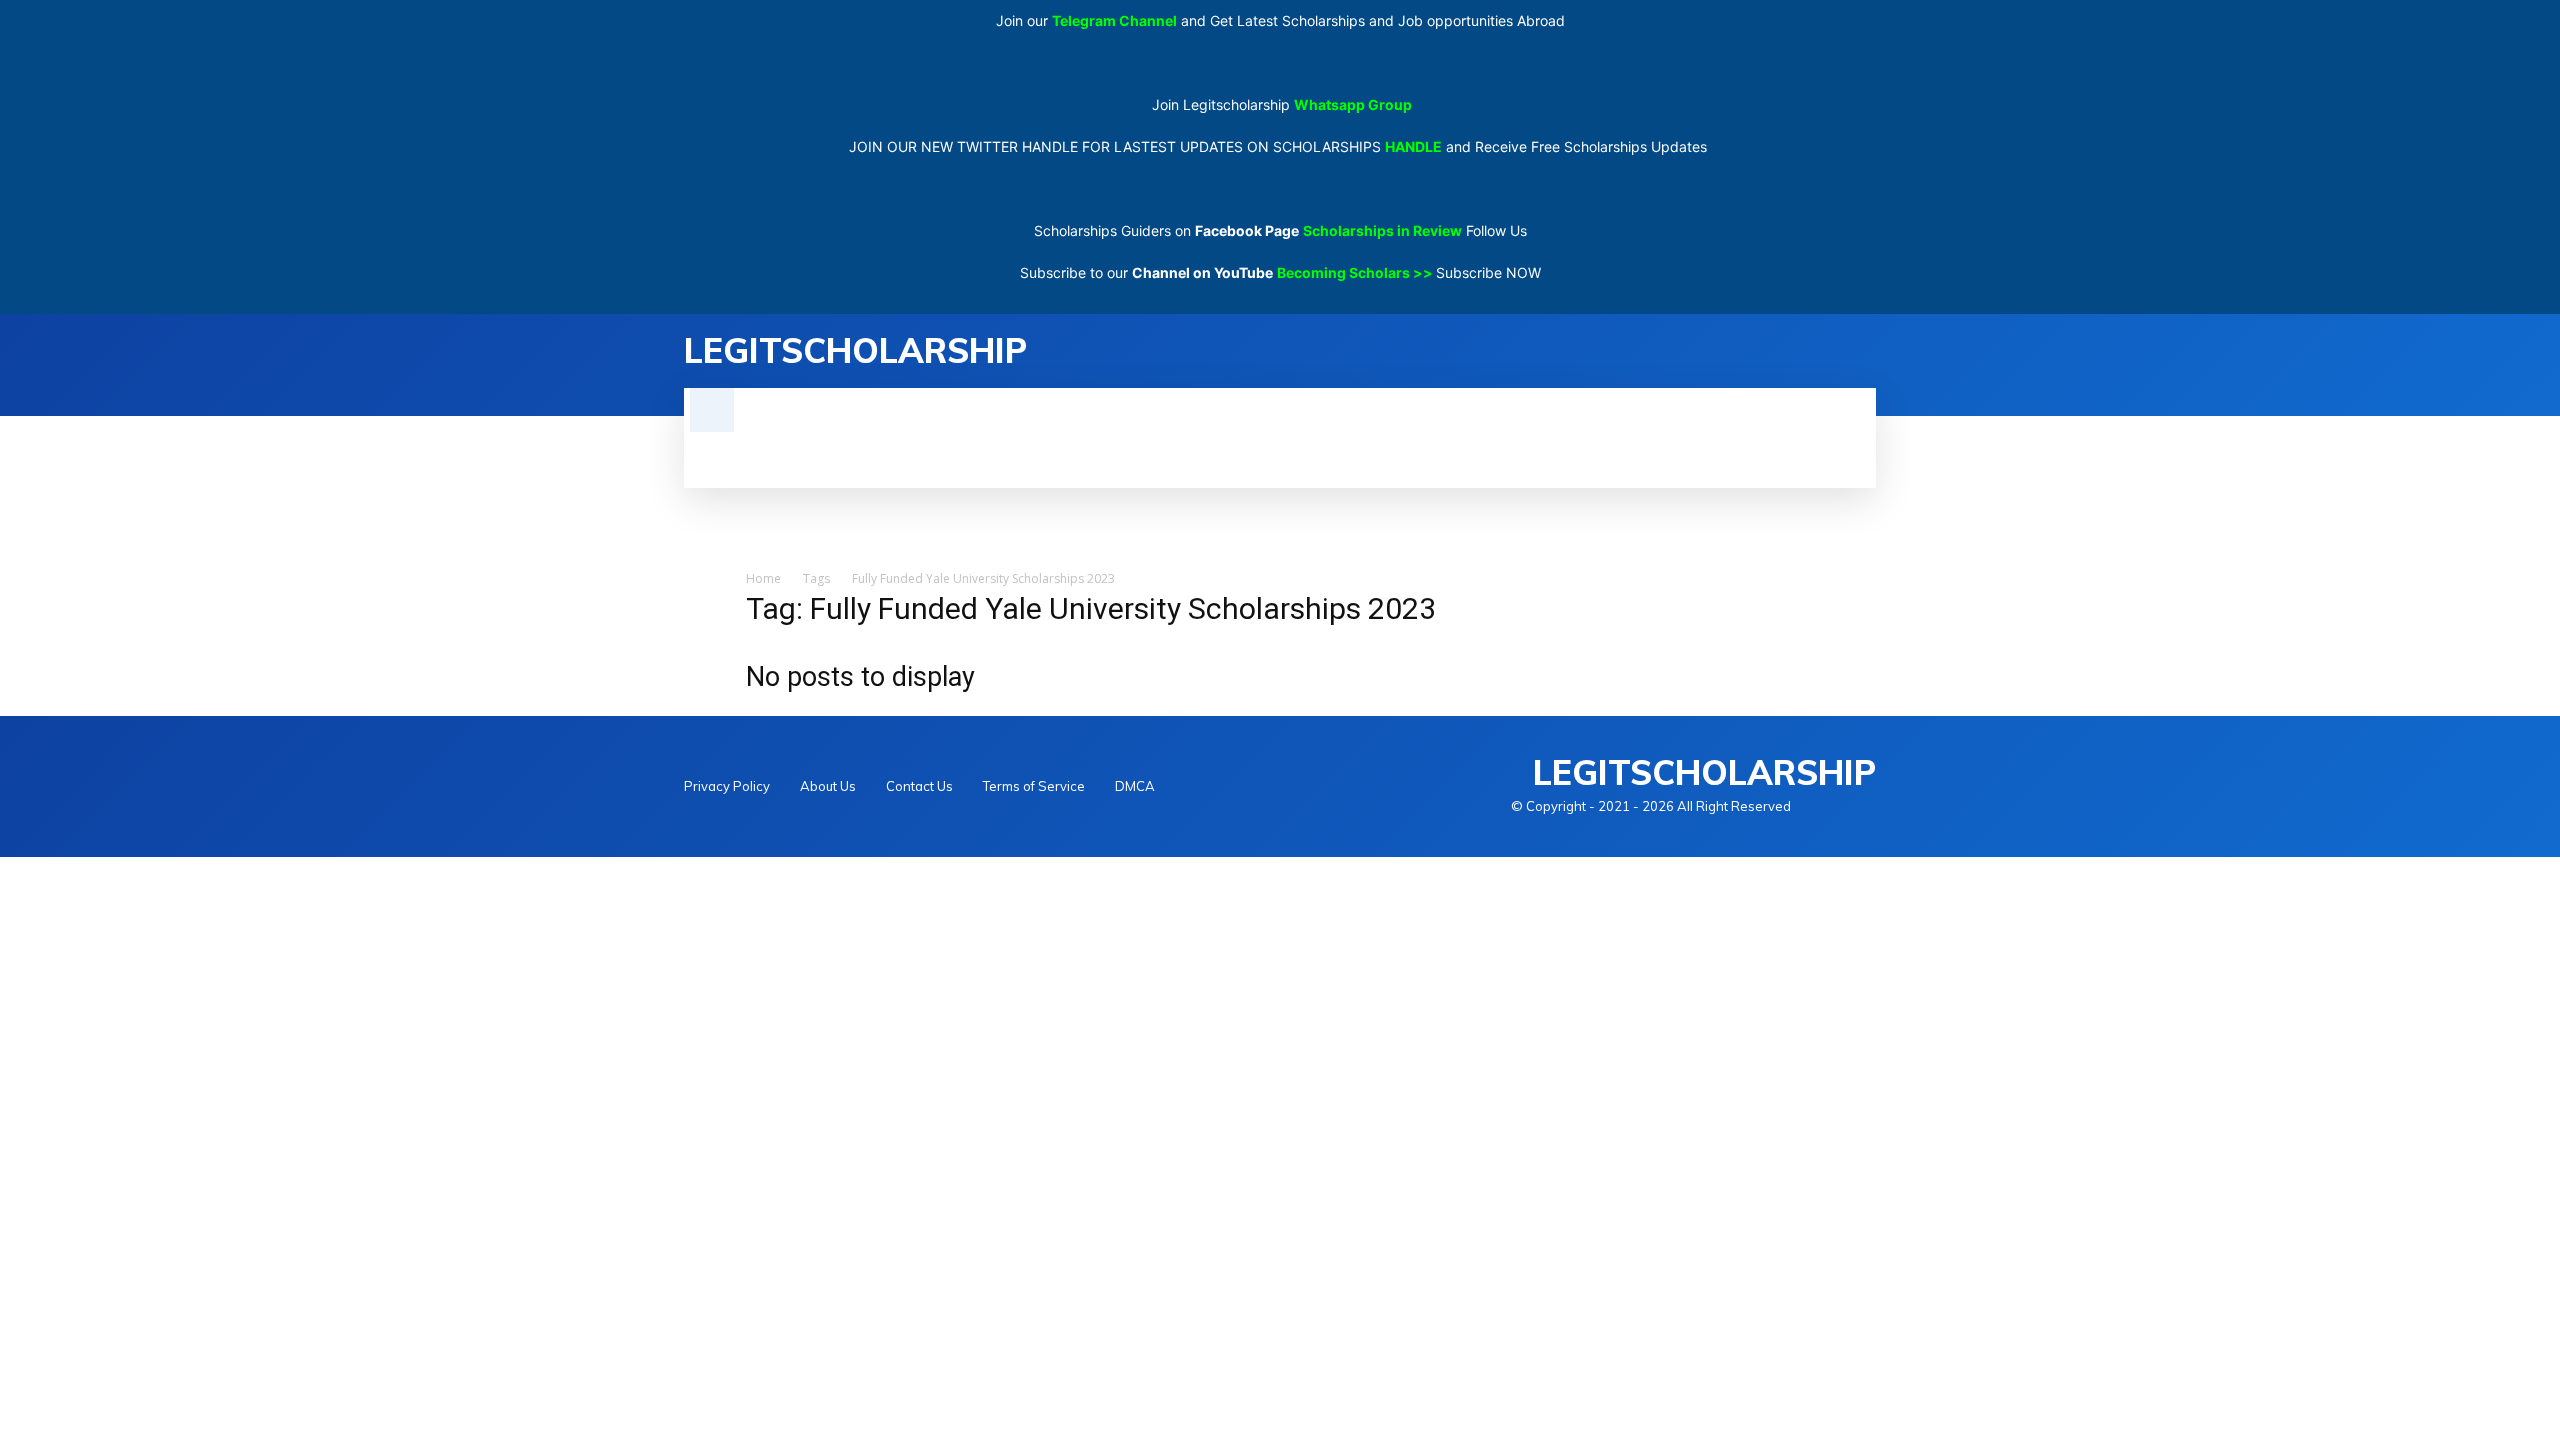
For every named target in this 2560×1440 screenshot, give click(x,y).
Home (763, 578)
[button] (712, 410)
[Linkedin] (1864, 351)
